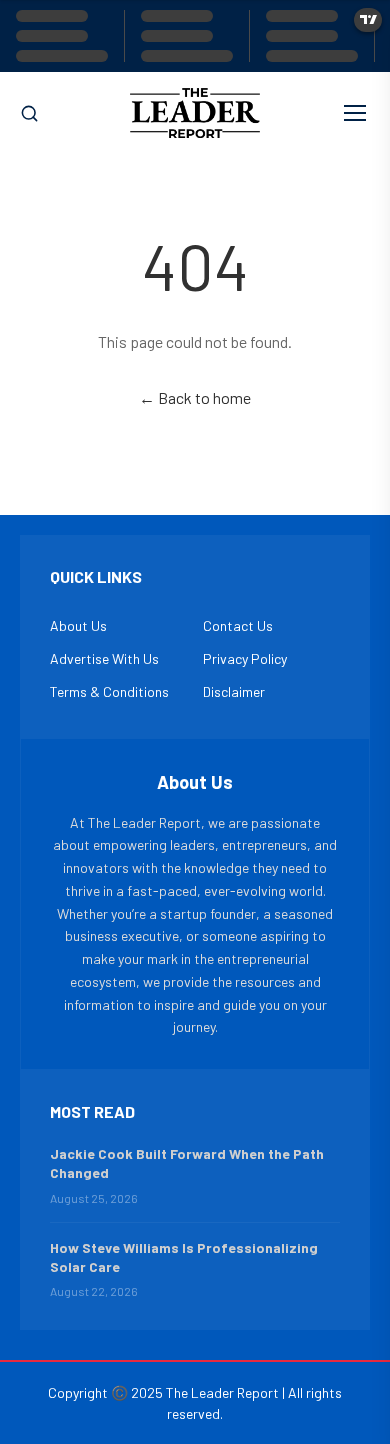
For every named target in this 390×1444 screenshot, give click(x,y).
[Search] (29, 113)
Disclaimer (234, 691)
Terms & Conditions (109, 691)
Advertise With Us (104, 658)
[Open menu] (355, 113)
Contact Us (238, 625)
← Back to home (195, 397)
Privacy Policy (245, 658)
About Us (78, 625)
